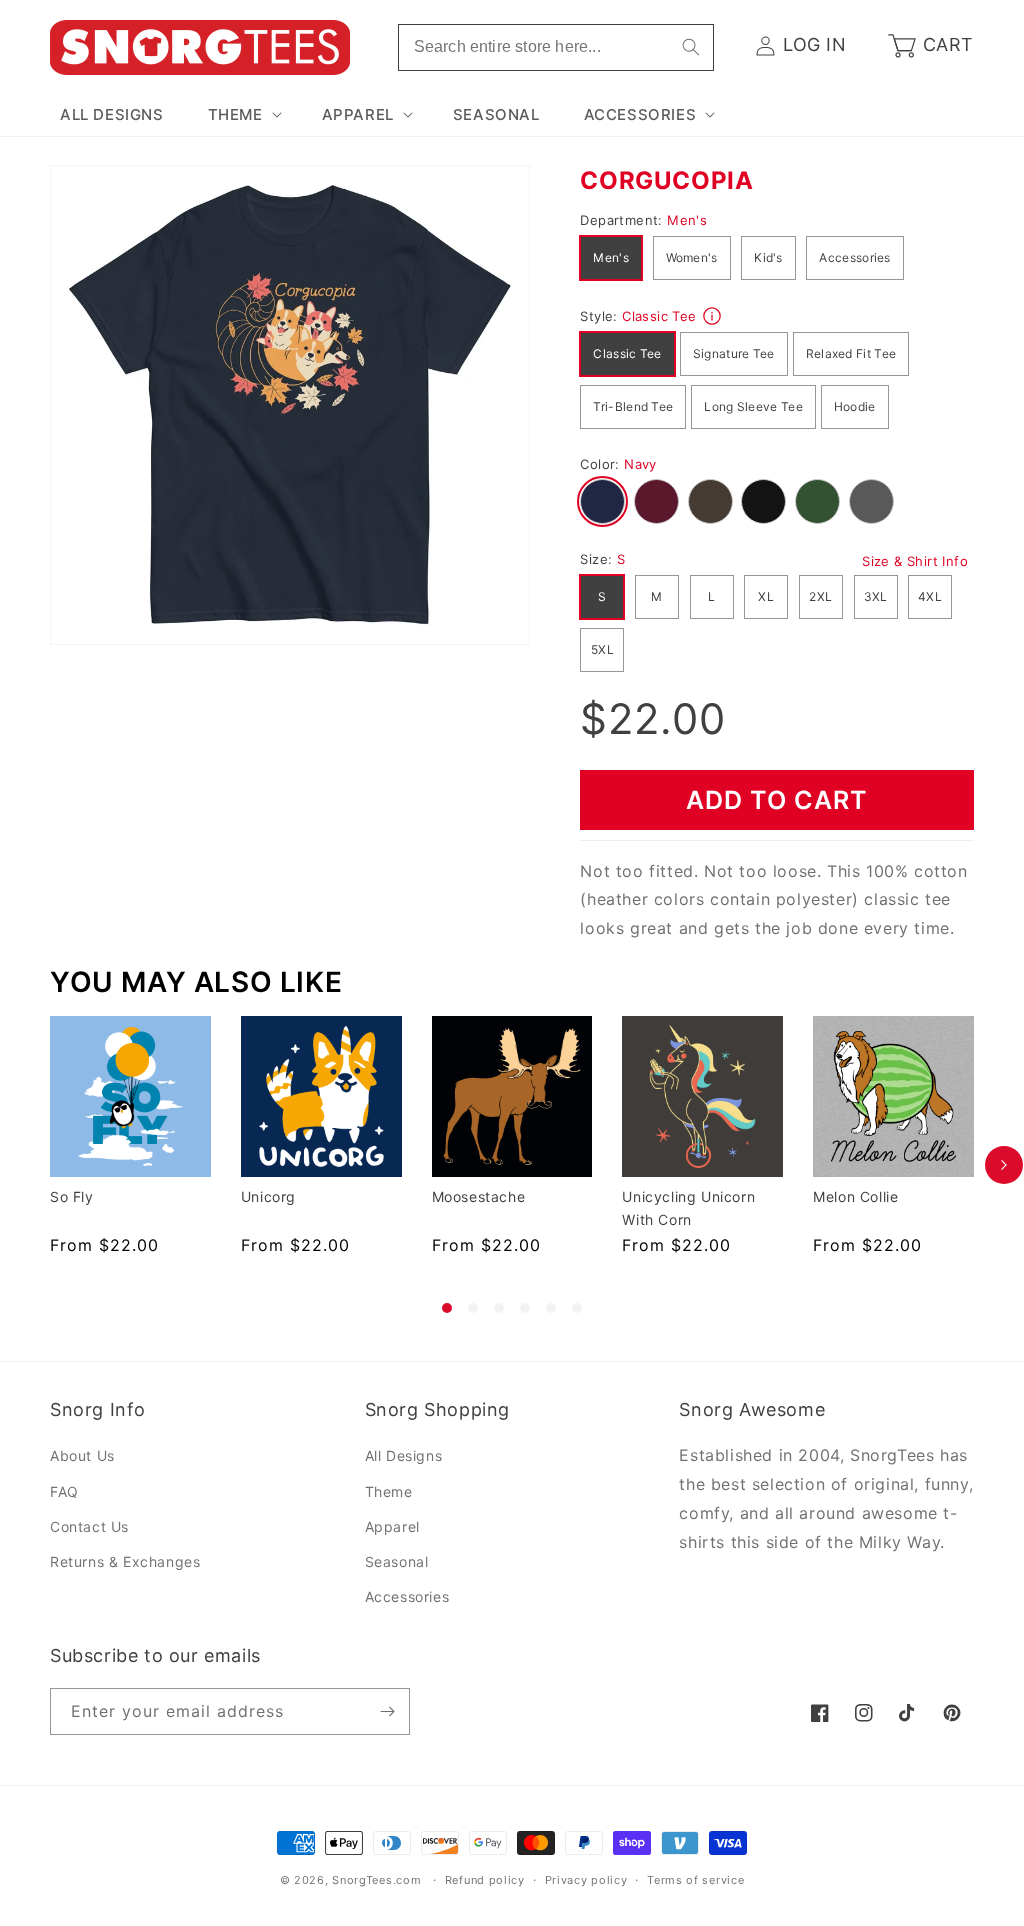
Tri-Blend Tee (633, 406)
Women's (692, 257)
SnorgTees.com (376, 1880)
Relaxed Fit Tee (851, 353)
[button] (243, 115)
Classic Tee (627, 353)
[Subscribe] (387, 1711)
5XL (602, 649)
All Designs (404, 1455)
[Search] (691, 47)
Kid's (768, 257)
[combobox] (556, 47)
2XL (820, 596)
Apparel (392, 1526)
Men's (611, 257)
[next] (1004, 1164)
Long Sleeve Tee (753, 406)
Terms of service (695, 1880)
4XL (930, 596)
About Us (82, 1455)
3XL (876, 596)
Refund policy (485, 1880)
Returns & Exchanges (125, 1561)
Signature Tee (734, 353)
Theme (389, 1491)
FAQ (64, 1491)
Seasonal (397, 1561)
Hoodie (855, 406)
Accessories (854, 257)
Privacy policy (586, 1880)
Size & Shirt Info (915, 561)
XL (766, 596)
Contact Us (89, 1526)
